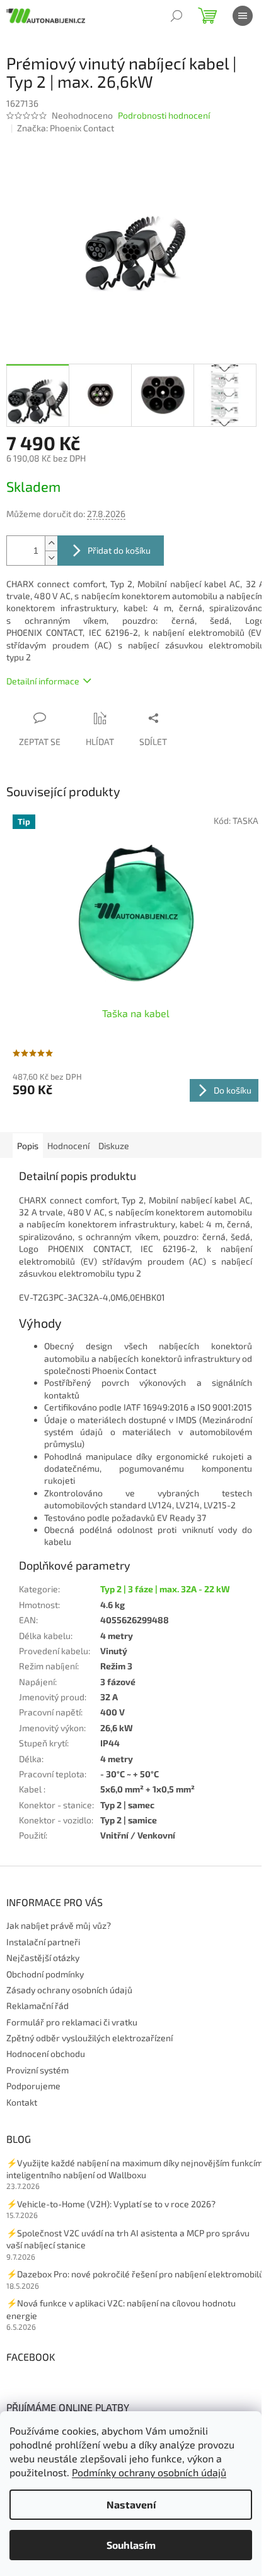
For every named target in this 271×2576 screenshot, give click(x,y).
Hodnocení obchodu (46, 2054)
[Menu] (243, 16)
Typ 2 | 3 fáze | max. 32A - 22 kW (165, 1589)
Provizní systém (37, 2070)
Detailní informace (43, 681)
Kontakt (22, 2102)
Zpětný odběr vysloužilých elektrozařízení (89, 2038)
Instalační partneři (43, 1942)
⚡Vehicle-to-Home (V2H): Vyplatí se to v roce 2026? (111, 2204)
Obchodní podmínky (45, 1974)
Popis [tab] (28, 1146)
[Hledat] (176, 16)
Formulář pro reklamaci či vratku (72, 2022)
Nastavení (131, 2504)
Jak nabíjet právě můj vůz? (59, 1925)
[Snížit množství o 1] (51, 558)
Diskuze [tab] (114, 1146)
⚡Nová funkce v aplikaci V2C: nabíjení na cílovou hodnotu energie (121, 2309)
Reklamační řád (37, 2006)
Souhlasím (131, 2545)
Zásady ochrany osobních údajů (69, 1990)
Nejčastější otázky (43, 1958)
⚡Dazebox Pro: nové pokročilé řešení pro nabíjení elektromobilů (135, 2274)
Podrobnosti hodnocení (164, 115)
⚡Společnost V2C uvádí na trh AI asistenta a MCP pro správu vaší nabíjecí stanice (128, 2239)
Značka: (66, 128)
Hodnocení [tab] (68, 1146)
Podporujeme (33, 2086)
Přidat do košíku (119, 550)
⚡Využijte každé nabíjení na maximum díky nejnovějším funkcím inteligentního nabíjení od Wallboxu (135, 2169)
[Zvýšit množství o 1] (51, 543)
